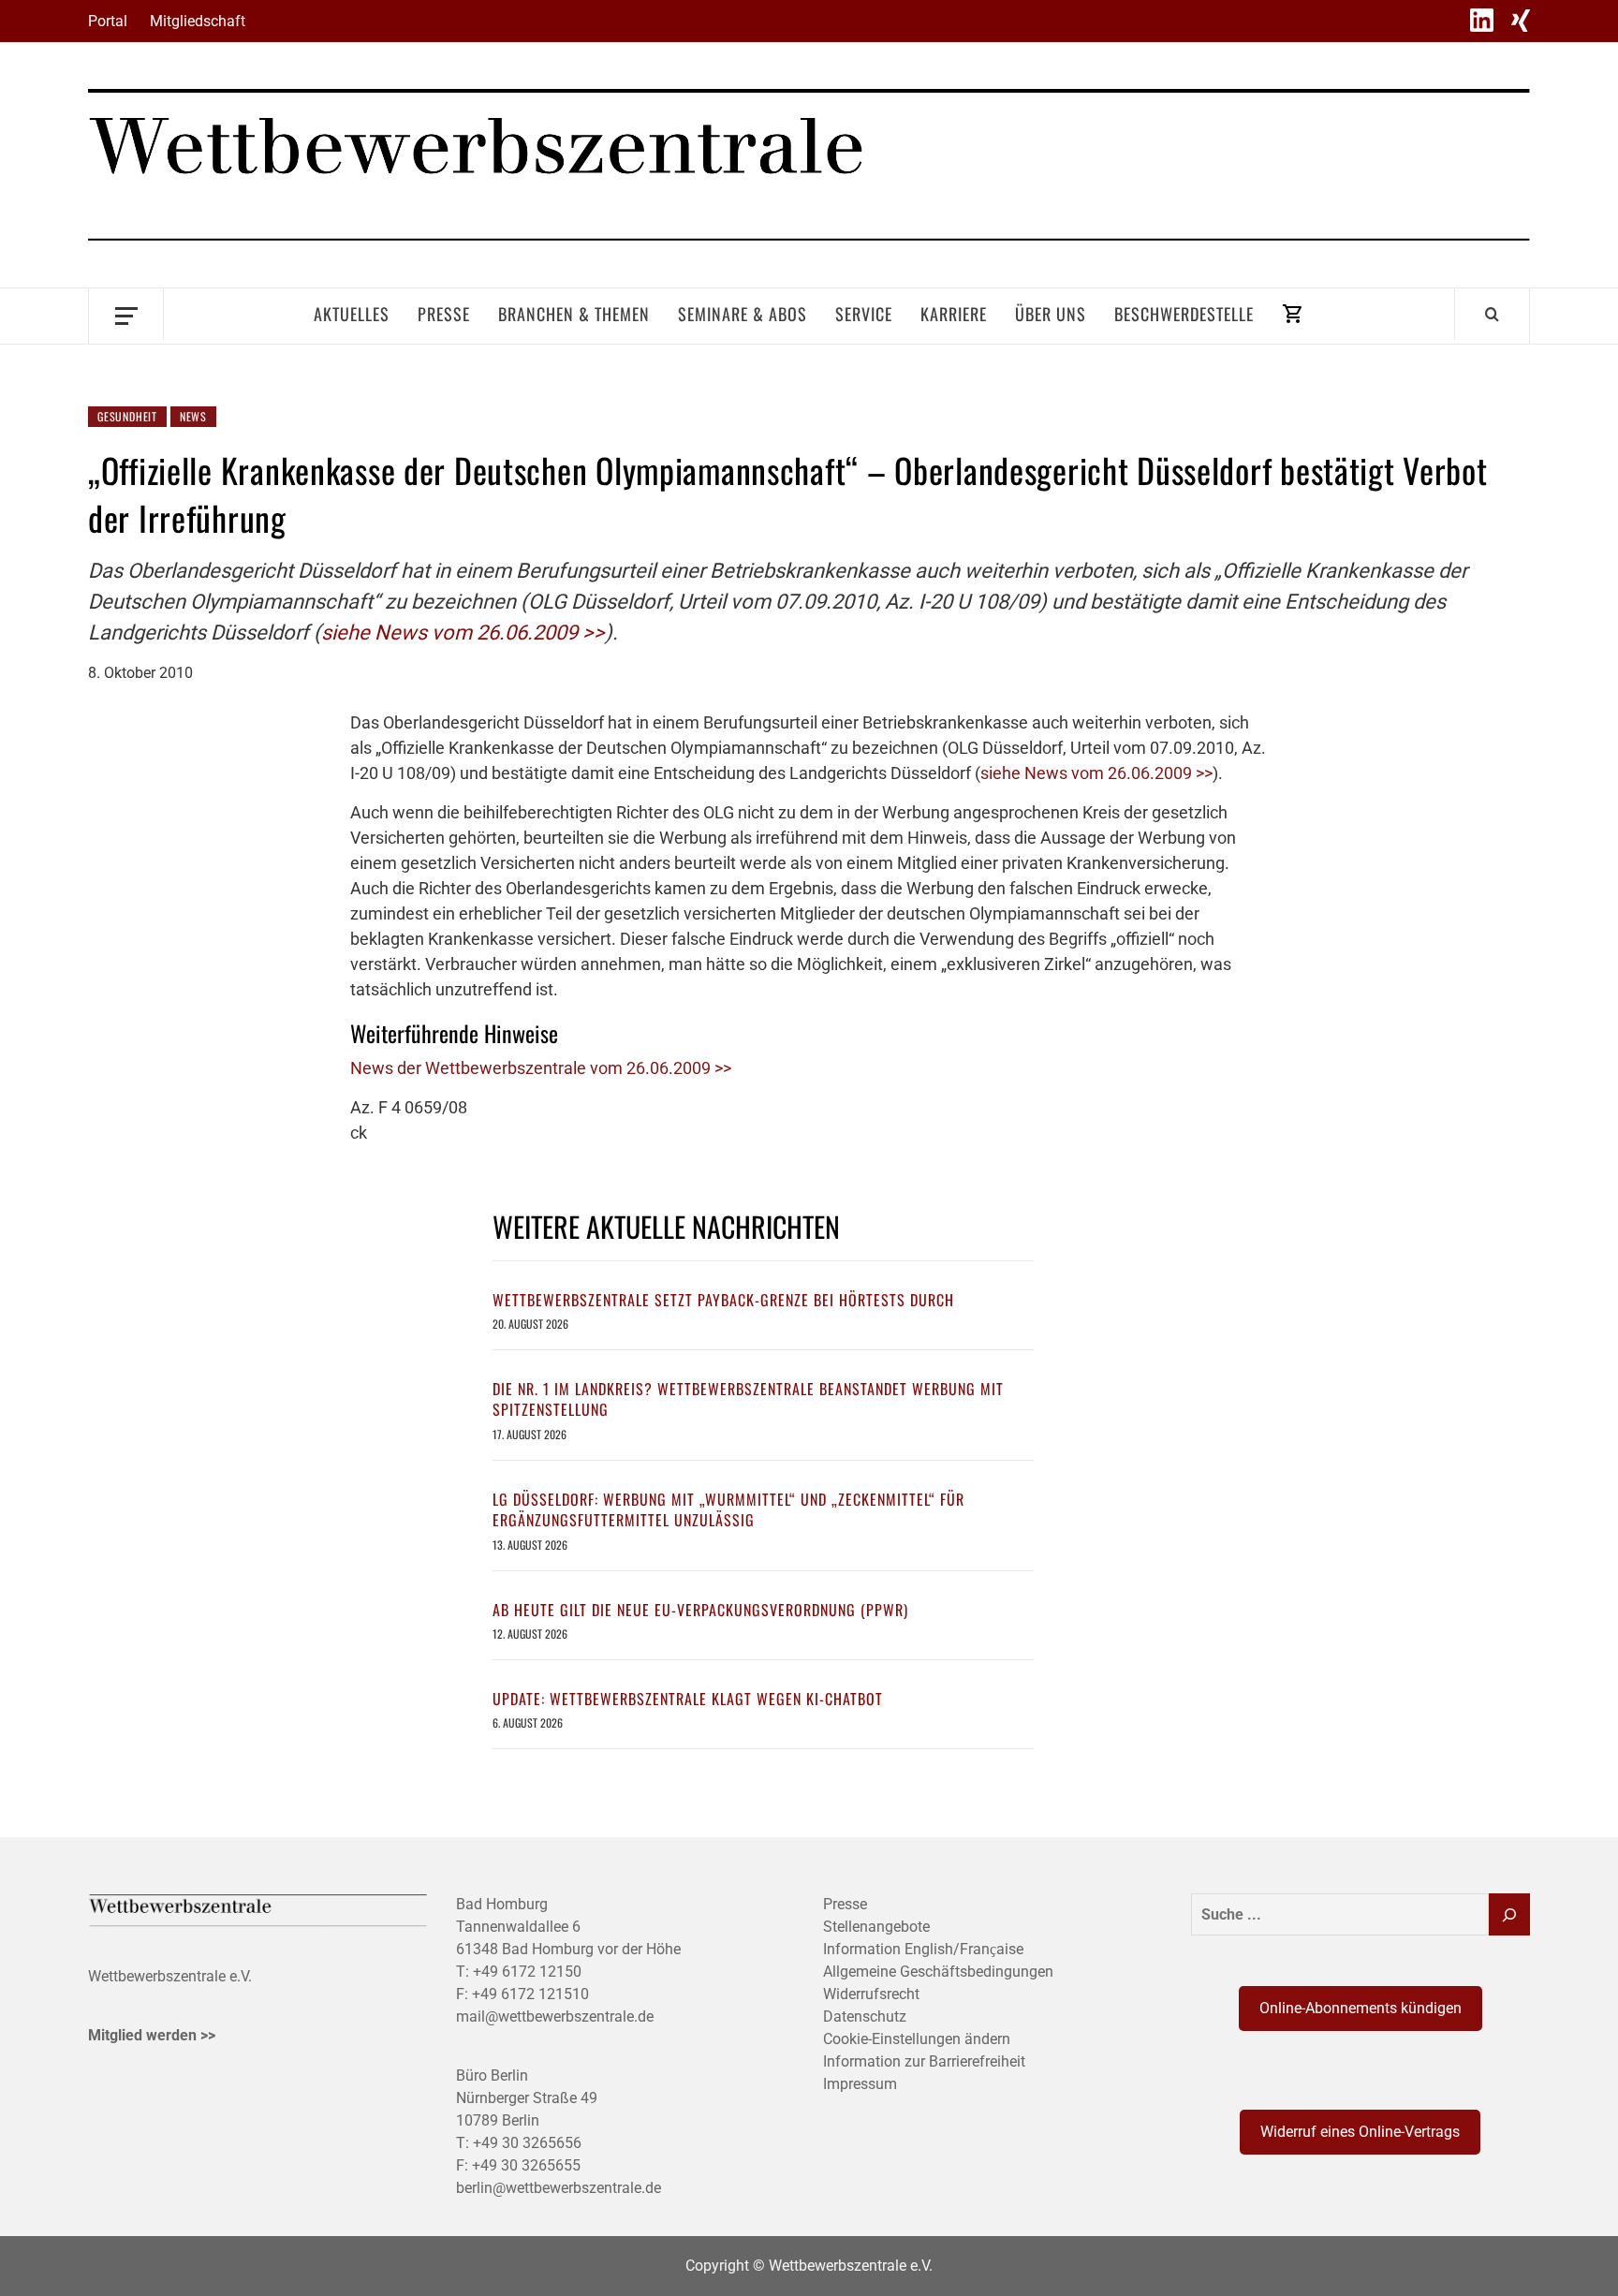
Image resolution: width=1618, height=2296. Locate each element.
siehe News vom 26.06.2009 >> (463, 633)
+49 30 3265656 (527, 2143)
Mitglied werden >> (152, 2035)
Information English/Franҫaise (923, 1949)
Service (864, 314)
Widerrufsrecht (871, 1994)
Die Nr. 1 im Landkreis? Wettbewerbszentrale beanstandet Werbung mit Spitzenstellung (748, 1399)
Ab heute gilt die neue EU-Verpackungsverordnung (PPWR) (700, 1610)
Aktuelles (352, 314)
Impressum (860, 2084)
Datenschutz (865, 2016)
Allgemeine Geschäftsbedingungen (938, 1972)
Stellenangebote (876, 1927)
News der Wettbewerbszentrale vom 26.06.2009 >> (541, 1068)
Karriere (954, 314)
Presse (444, 314)
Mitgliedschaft (198, 21)
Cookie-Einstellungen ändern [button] (917, 2039)
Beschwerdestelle (1184, 314)
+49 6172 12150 (527, 1972)
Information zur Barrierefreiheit (924, 2061)
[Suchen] (1509, 1914)
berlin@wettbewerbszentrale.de (559, 2188)
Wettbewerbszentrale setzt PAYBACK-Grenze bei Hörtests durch (723, 1300)
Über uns (1051, 314)
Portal (108, 21)
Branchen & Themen (574, 314)
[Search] (1492, 314)
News (193, 416)
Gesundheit (127, 416)
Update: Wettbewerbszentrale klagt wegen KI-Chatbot (688, 1699)
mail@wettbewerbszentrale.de (555, 2016)
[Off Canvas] (126, 314)
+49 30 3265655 (526, 2165)
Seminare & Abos (743, 314)
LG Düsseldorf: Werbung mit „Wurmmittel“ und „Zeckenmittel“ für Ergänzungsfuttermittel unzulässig (728, 1509)
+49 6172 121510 (530, 1994)
